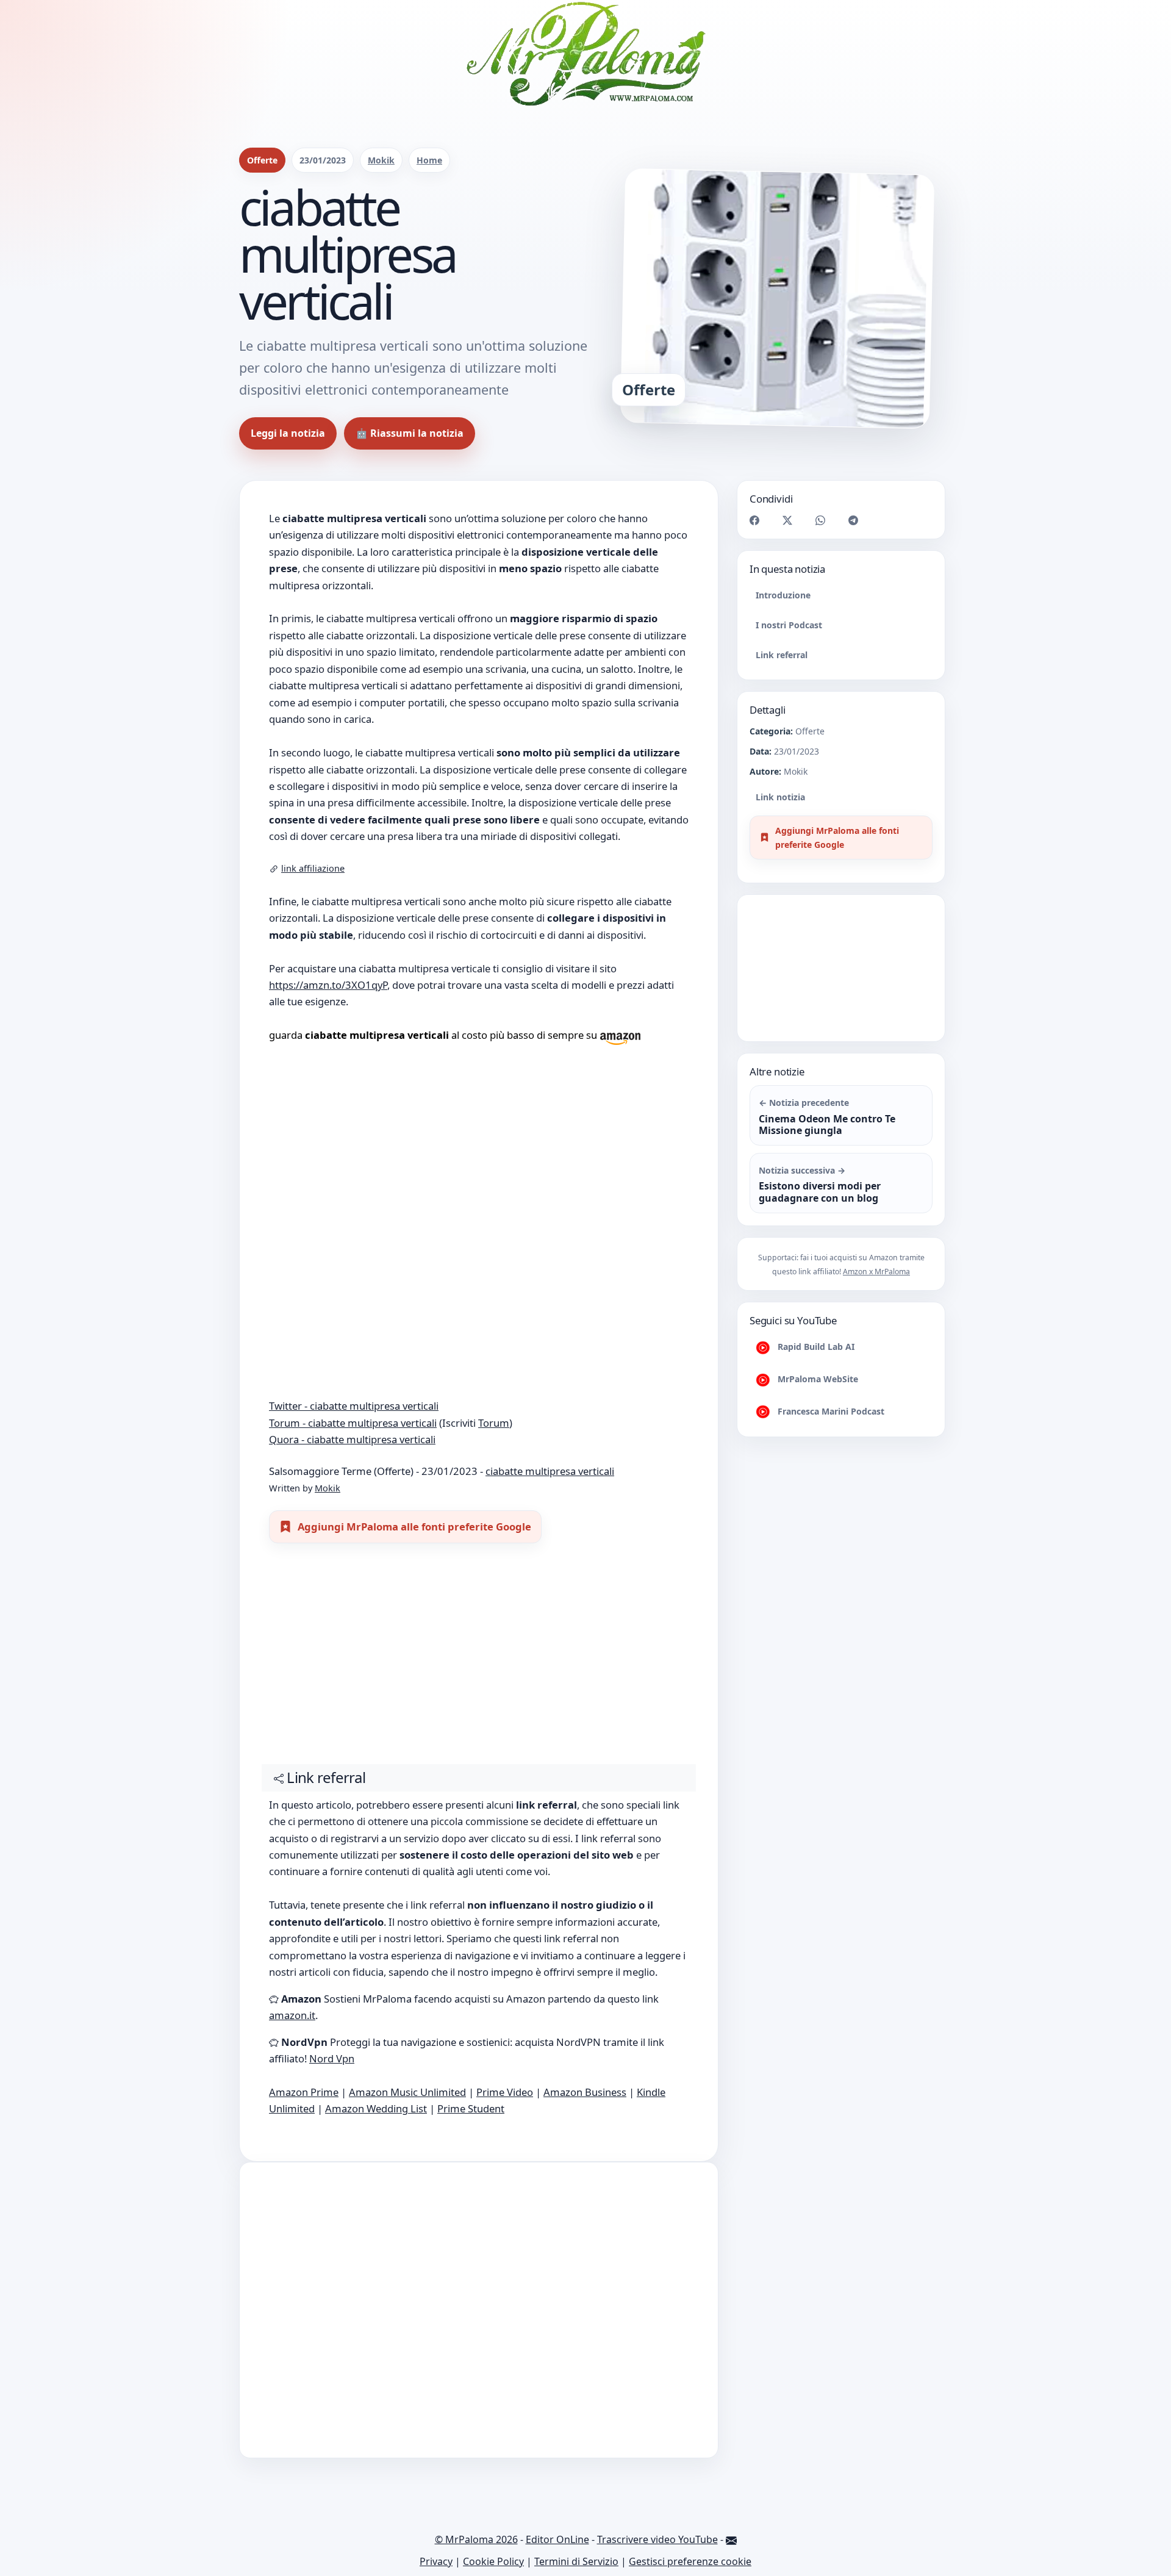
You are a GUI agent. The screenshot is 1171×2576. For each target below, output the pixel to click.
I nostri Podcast (789, 625)
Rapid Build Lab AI (815, 1347)
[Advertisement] (479, 1659)
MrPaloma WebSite (817, 1379)
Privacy (436, 2561)
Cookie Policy (493, 2561)
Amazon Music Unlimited (407, 2092)
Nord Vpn (332, 2058)
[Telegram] (853, 519)
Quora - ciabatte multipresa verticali (352, 1439)
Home (429, 160)
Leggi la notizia (288, 433)
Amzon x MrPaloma (876, 1272)
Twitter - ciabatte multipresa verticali (354, 1406)
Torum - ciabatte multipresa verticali (353, 1423)
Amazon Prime (304, 2092)
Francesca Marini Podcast (830, 1411)
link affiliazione (313, 868)
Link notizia (780, 797)
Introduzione (783, 595)
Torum (494, 1423)
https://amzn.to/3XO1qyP (328, 985)
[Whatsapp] (820, 519)
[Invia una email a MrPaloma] (731, 2539)
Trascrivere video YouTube (657, 2539)
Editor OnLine (557, 2539)
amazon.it (292, 2015)
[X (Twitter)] (787, 519)
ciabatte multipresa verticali (550, 1471)
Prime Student (471, 2108)
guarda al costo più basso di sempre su (434, 1035)
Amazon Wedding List (376, 2108)
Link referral (782, 655)
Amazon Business (585, 2092)
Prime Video (505, 2092)
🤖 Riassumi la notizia (410, 433)
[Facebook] (754, 519)
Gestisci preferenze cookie (690, 2561)
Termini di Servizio (576, 2561)
